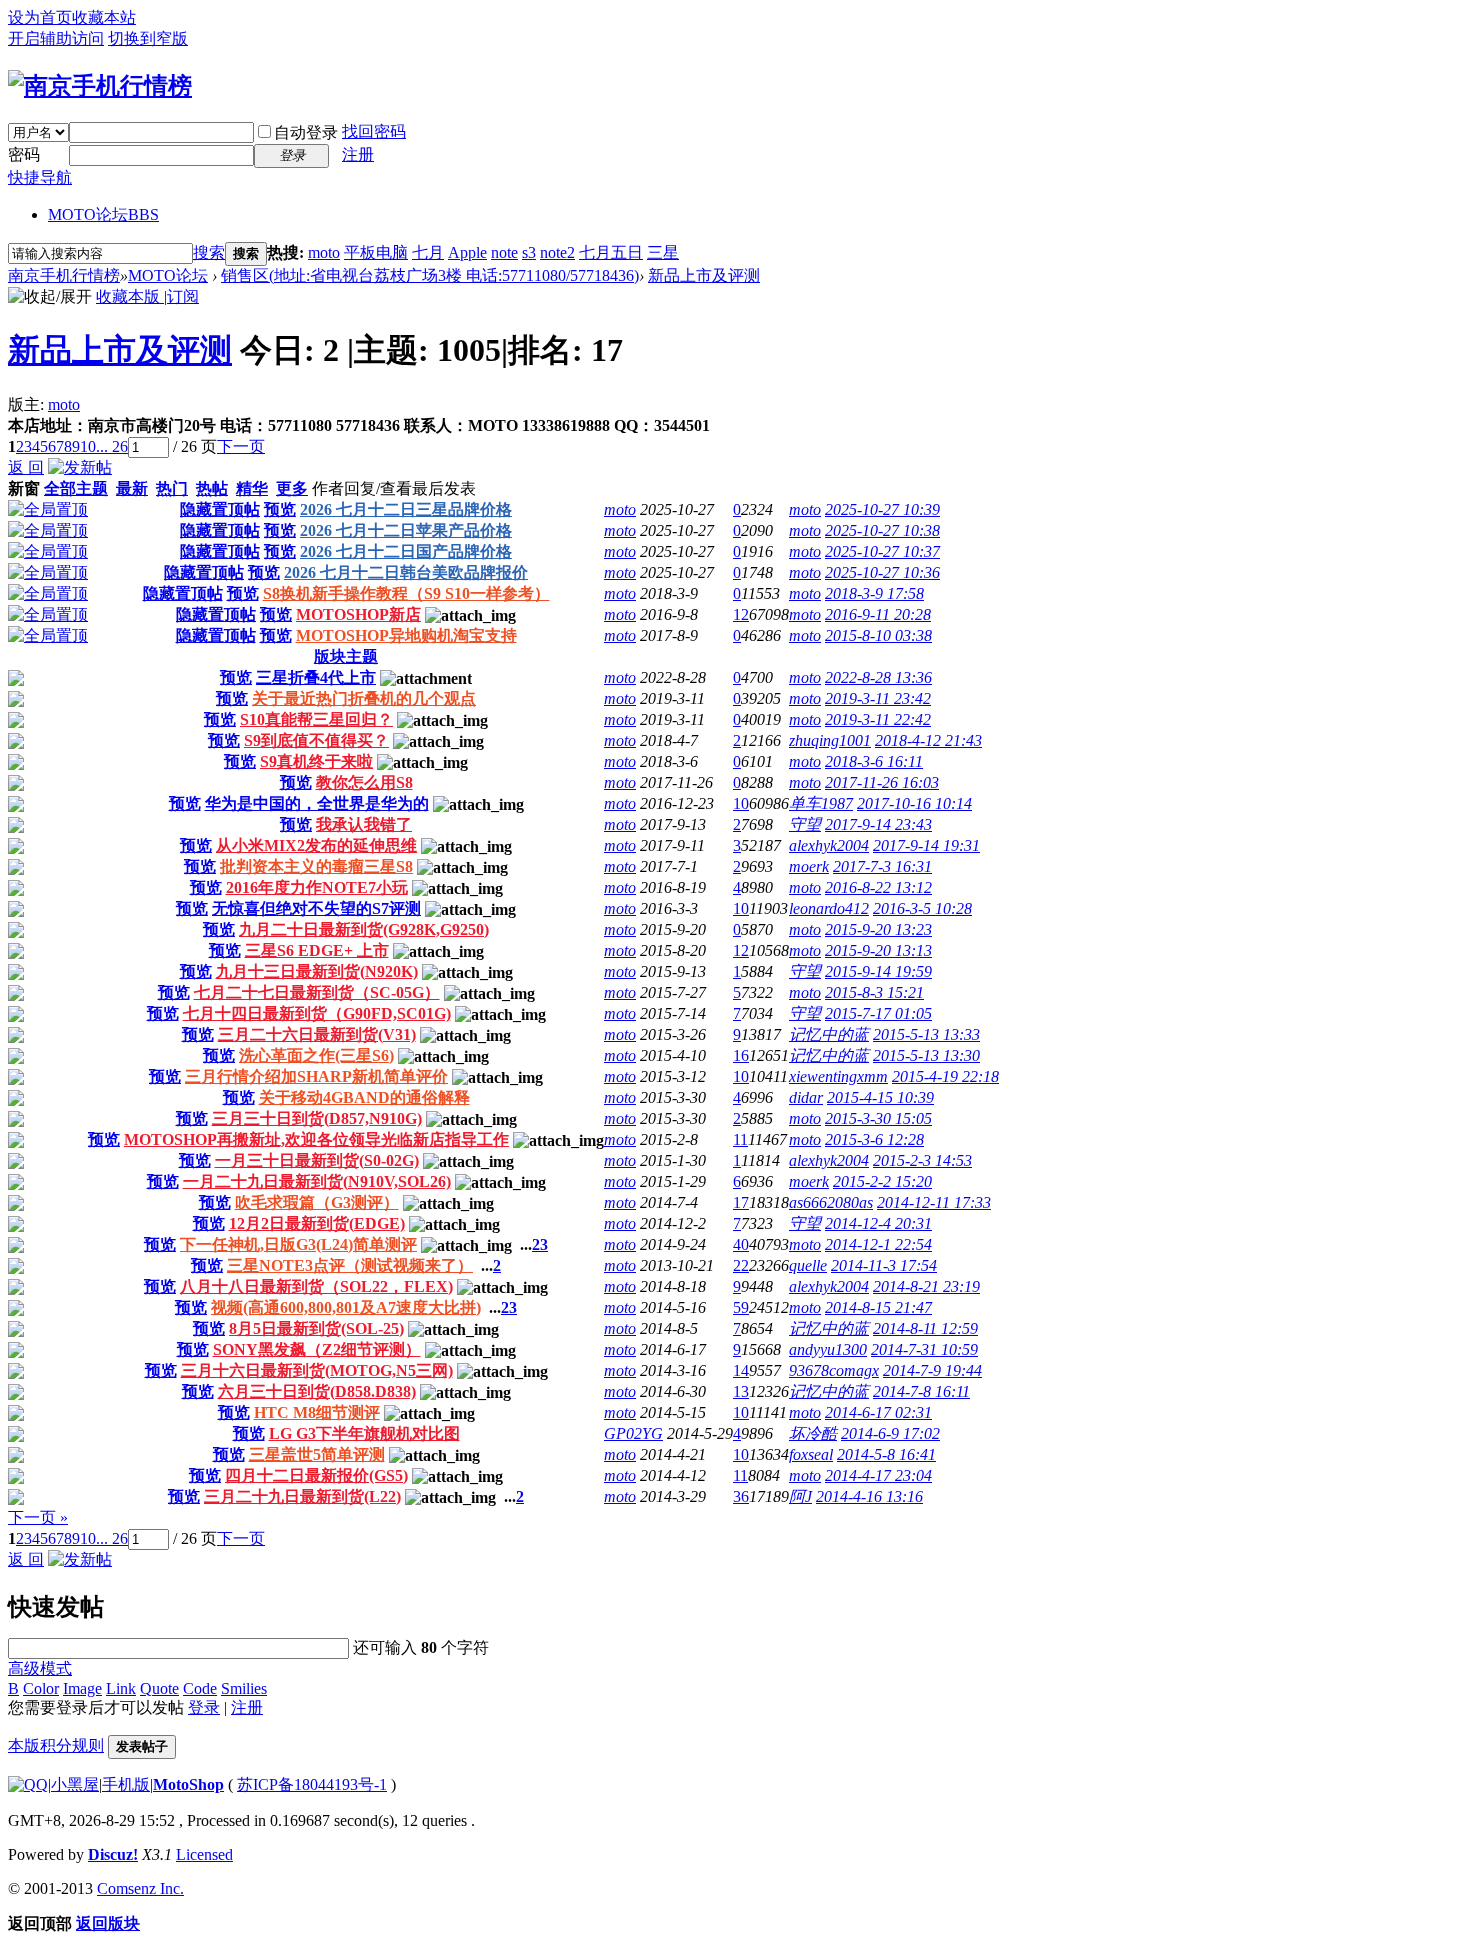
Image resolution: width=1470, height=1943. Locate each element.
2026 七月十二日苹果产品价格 (406, 530)
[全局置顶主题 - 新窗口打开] (48, 509)
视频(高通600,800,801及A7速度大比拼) (346, 1307)
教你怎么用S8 (364, 782)
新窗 (24, 488)
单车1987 (821, 803)
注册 (358, 154)
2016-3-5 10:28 (922, 908)
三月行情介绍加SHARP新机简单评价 (316, 1076)
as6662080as (831, 1202)
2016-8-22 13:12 (878, 887)
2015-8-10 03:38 (878, 635)
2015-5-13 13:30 (926, 1055)
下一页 (241, 446)
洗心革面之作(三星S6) (316, 1055)
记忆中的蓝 (829, 1034)
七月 (428, 252)
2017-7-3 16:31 (882, 866)
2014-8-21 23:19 (926, 1286)
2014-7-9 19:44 (932, 1370)
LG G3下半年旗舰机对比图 (364, 1433)
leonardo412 (829, 908)
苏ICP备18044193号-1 (312, 1784)
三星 (663, 252)
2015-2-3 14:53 (922, 1160)
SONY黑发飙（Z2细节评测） (317, 1349)
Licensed (204, 1854)
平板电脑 (376, 252)
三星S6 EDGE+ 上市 (317, 950)
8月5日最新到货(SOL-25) (316, 1328)
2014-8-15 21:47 (878, 1307)
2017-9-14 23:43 (878, 824)
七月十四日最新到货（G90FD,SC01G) (317, 1013)
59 (741, 1307)
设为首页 (40, 17)
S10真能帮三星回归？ (316, 719)
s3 (529, 252)
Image (82, 1688)
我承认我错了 (364, 824)
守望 (805, 824)
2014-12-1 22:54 (878, 1244)
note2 (557, 252)
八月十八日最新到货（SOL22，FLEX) (316, 1286)
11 (740, 1139)
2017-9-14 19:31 (926, 845)
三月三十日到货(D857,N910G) (317, 1118)
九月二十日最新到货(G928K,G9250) (364, 929)
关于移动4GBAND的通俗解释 (364, 1097)
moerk (809, 866)
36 (741, 1496)
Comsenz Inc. (140, 1888)
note (504, 252)
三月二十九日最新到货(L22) (302, 1496)
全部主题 (76, 488)
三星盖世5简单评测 (317, 1454)
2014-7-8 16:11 (921, 1391)
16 (741, 1055)
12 (741, 614)
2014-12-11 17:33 (934, 1202)
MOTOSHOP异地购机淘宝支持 (406, 635)
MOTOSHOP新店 (358, 614)
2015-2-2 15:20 (882, 1181)
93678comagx (834, 1370)
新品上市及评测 (704, 275)
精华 (252, 488)
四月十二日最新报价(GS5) (316, 1475)
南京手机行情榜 (64, 275)
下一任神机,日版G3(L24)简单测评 (298, 1244)
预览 (280, 509)
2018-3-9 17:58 (874, 593)
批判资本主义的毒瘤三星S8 (316, 866)
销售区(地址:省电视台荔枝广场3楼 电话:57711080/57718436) (430, 275)
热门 (172, 488)
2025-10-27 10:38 (882, 530)
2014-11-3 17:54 (884, 1265)
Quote (159, 1688)
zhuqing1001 (830, 740)
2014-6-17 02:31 (878, 1412)
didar (806, 1097)
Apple (467, 252)
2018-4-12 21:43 (928, 740)
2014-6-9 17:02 (890, 1433)
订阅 (183, 296)
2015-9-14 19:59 (878, 971)
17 (741, 1202)
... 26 (112, 446)
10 (88, 446)
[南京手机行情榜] (100, 86)
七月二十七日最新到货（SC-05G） (317, 992)
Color (41, 1688)
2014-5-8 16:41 (886, 1454)
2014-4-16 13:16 (869, 1496)
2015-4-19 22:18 (945, 1076)
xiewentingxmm (838, 1076)
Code (200, 1688)
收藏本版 (130, 296)
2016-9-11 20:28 (878, 614)
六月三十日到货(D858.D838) (317, 1391)
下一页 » (38, 1517)
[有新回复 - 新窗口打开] (16, 680)
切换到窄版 (148, 38)
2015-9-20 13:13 (878, 950)
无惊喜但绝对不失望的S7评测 (316, 908)
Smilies (244, 1688)
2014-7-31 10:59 (924, 1349)
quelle (808, 1265)
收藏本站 (104, 17)
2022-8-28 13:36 (878, 677)
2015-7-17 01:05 (878, 1013)
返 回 (26, 467)
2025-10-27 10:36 (882, 572)
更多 (292, 488)
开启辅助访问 (56, 38)
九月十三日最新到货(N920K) (317, 971)
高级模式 (40, 1668)
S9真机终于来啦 (316, 761)
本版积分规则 (56, 1745)
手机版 (126, 1784)
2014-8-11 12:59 (925, 1328)
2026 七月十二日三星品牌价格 (406, 509)
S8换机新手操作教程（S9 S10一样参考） (406, 593)
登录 (204, 1707)
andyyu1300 (828, 1349)
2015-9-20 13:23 (878, 929)
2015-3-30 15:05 (878, 1118)
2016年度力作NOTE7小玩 (317, 887)
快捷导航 (40, 177)
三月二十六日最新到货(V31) (317, 1034)
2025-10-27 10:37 (882, 551)
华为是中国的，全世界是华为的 (317, 803)
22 (741, 1265)
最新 (132, 488)
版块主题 (346, 656)
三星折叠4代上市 (316, 677)
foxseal (811, 1454)
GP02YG (633, 1433)
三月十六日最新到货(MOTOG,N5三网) (317, 1370)
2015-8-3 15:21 (874, 992)
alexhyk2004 (829, 845)
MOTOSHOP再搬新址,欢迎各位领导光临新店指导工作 (316, 1139)
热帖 (212, 488)
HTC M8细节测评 (317, 1412)
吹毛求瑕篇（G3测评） (317, 1202)
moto (324, 252)
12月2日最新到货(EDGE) (317, 1223)
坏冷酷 (813, 1433)
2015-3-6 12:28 (874, 1139)
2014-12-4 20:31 (878, 1223)
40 (741, 1244)
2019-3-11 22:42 (878, 719)
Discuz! (113, 1854)
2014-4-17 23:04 (878, 1475)
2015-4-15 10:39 (880, 1097)
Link (121, 1688)
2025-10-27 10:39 (882, 509)
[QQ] (28, 1784)
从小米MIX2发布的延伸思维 (316, 845)
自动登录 (306, 132)
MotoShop (188, 1784)
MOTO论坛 (103, 214)
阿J (800, 1496)
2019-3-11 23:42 (878, 698)
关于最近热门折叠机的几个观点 (364, 698)
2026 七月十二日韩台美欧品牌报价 (406, 572)
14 (741, 1370)
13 (741, 1391)
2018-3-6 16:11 (874, 761)
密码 (24, 154)
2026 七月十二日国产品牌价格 (406, 551)
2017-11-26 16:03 (882, 782)
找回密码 (374, 131)
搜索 (209, 252)
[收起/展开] (50, 297)
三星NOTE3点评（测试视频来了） (350, 1265)
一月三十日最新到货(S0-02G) (317, 1160)
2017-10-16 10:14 (914, 803)
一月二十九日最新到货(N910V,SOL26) (317, 1181)
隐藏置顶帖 (220, 509)
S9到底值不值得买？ (316, 740)
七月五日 (611, 252)
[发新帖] (80, 467)
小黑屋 (75, 1784)
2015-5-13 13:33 (926, 1034)
